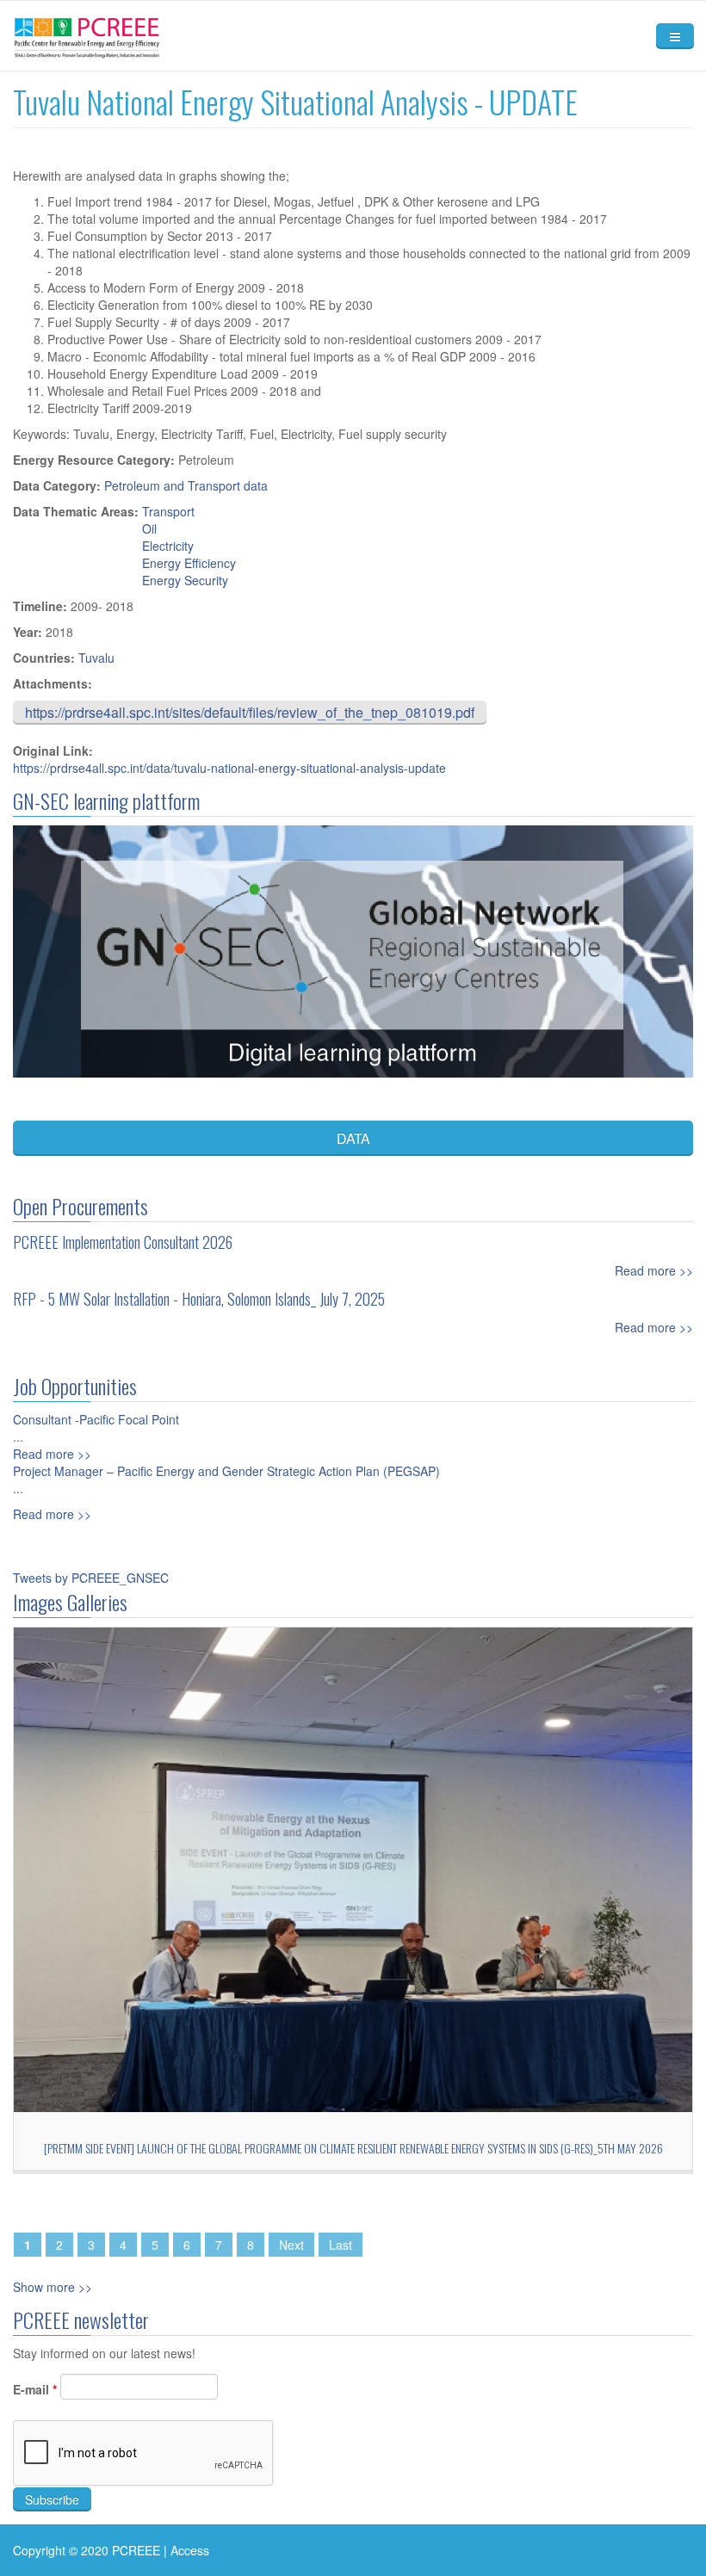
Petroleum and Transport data (186, 485)
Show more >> (53, 2287)
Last (341, 2245)
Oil (149, 528)
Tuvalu (96, 658)
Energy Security (185, 580)
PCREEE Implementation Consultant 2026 (123, 1242)
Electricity (168, 546)
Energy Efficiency (189, 563)
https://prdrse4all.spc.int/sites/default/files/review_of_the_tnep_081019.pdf (250, 712)
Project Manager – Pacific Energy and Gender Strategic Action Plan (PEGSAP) (226, 1471)
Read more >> (654, 1270)
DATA (353, 1138)
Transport (168, 511)
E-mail (35, 2389)
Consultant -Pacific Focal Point (96, 1419)
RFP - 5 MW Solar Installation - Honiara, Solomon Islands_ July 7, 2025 (199, 1299)
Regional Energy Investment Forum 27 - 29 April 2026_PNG (353, 2148)
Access (190, 2550)
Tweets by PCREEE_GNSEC (91, 1578)
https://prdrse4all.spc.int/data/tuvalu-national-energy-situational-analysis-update (229, 768)
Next (291, 2245)
